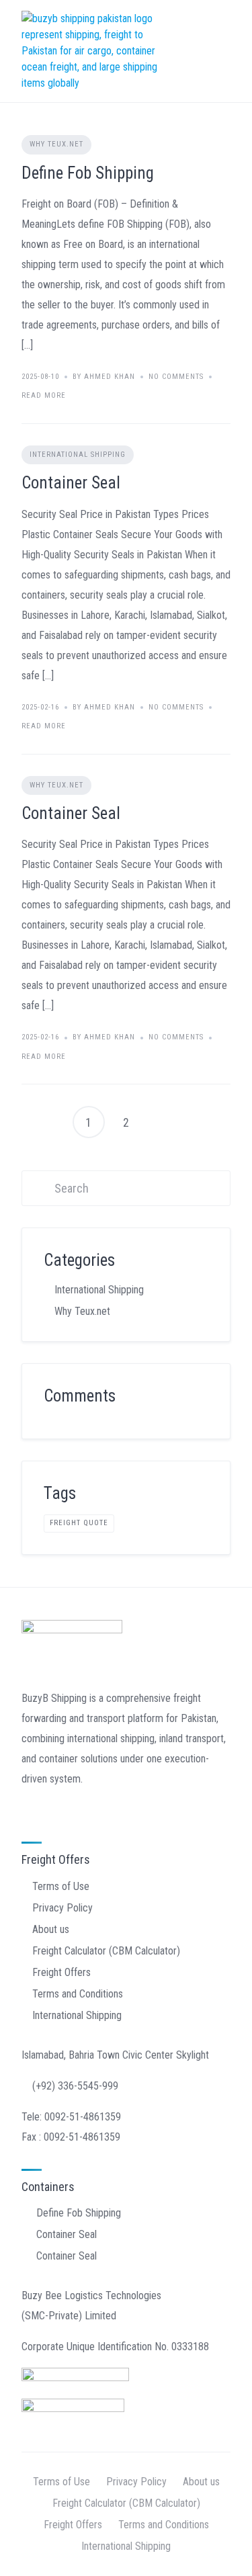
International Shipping (78, 455)
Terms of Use (61, 1886)
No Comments (176, 377)
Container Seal (71, 483)
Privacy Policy (62, 1908)
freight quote (79, 1523)
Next (164, 1122)
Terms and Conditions (78, 1994)
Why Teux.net (56, 144)
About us (51, 1929)
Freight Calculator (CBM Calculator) (106, 1951)
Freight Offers (61, 1972)
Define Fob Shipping (88, 173)
